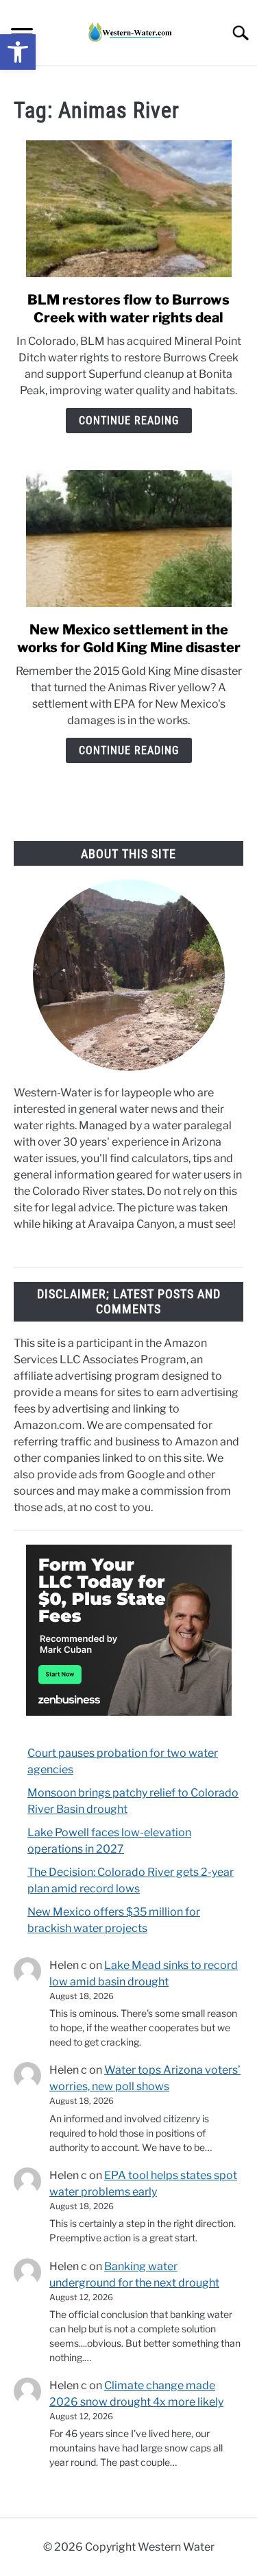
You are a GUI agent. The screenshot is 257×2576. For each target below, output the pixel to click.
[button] (18, 52)
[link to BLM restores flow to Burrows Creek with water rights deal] (128, 209)
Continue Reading (129, 421)
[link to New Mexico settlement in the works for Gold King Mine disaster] (128, 539)
